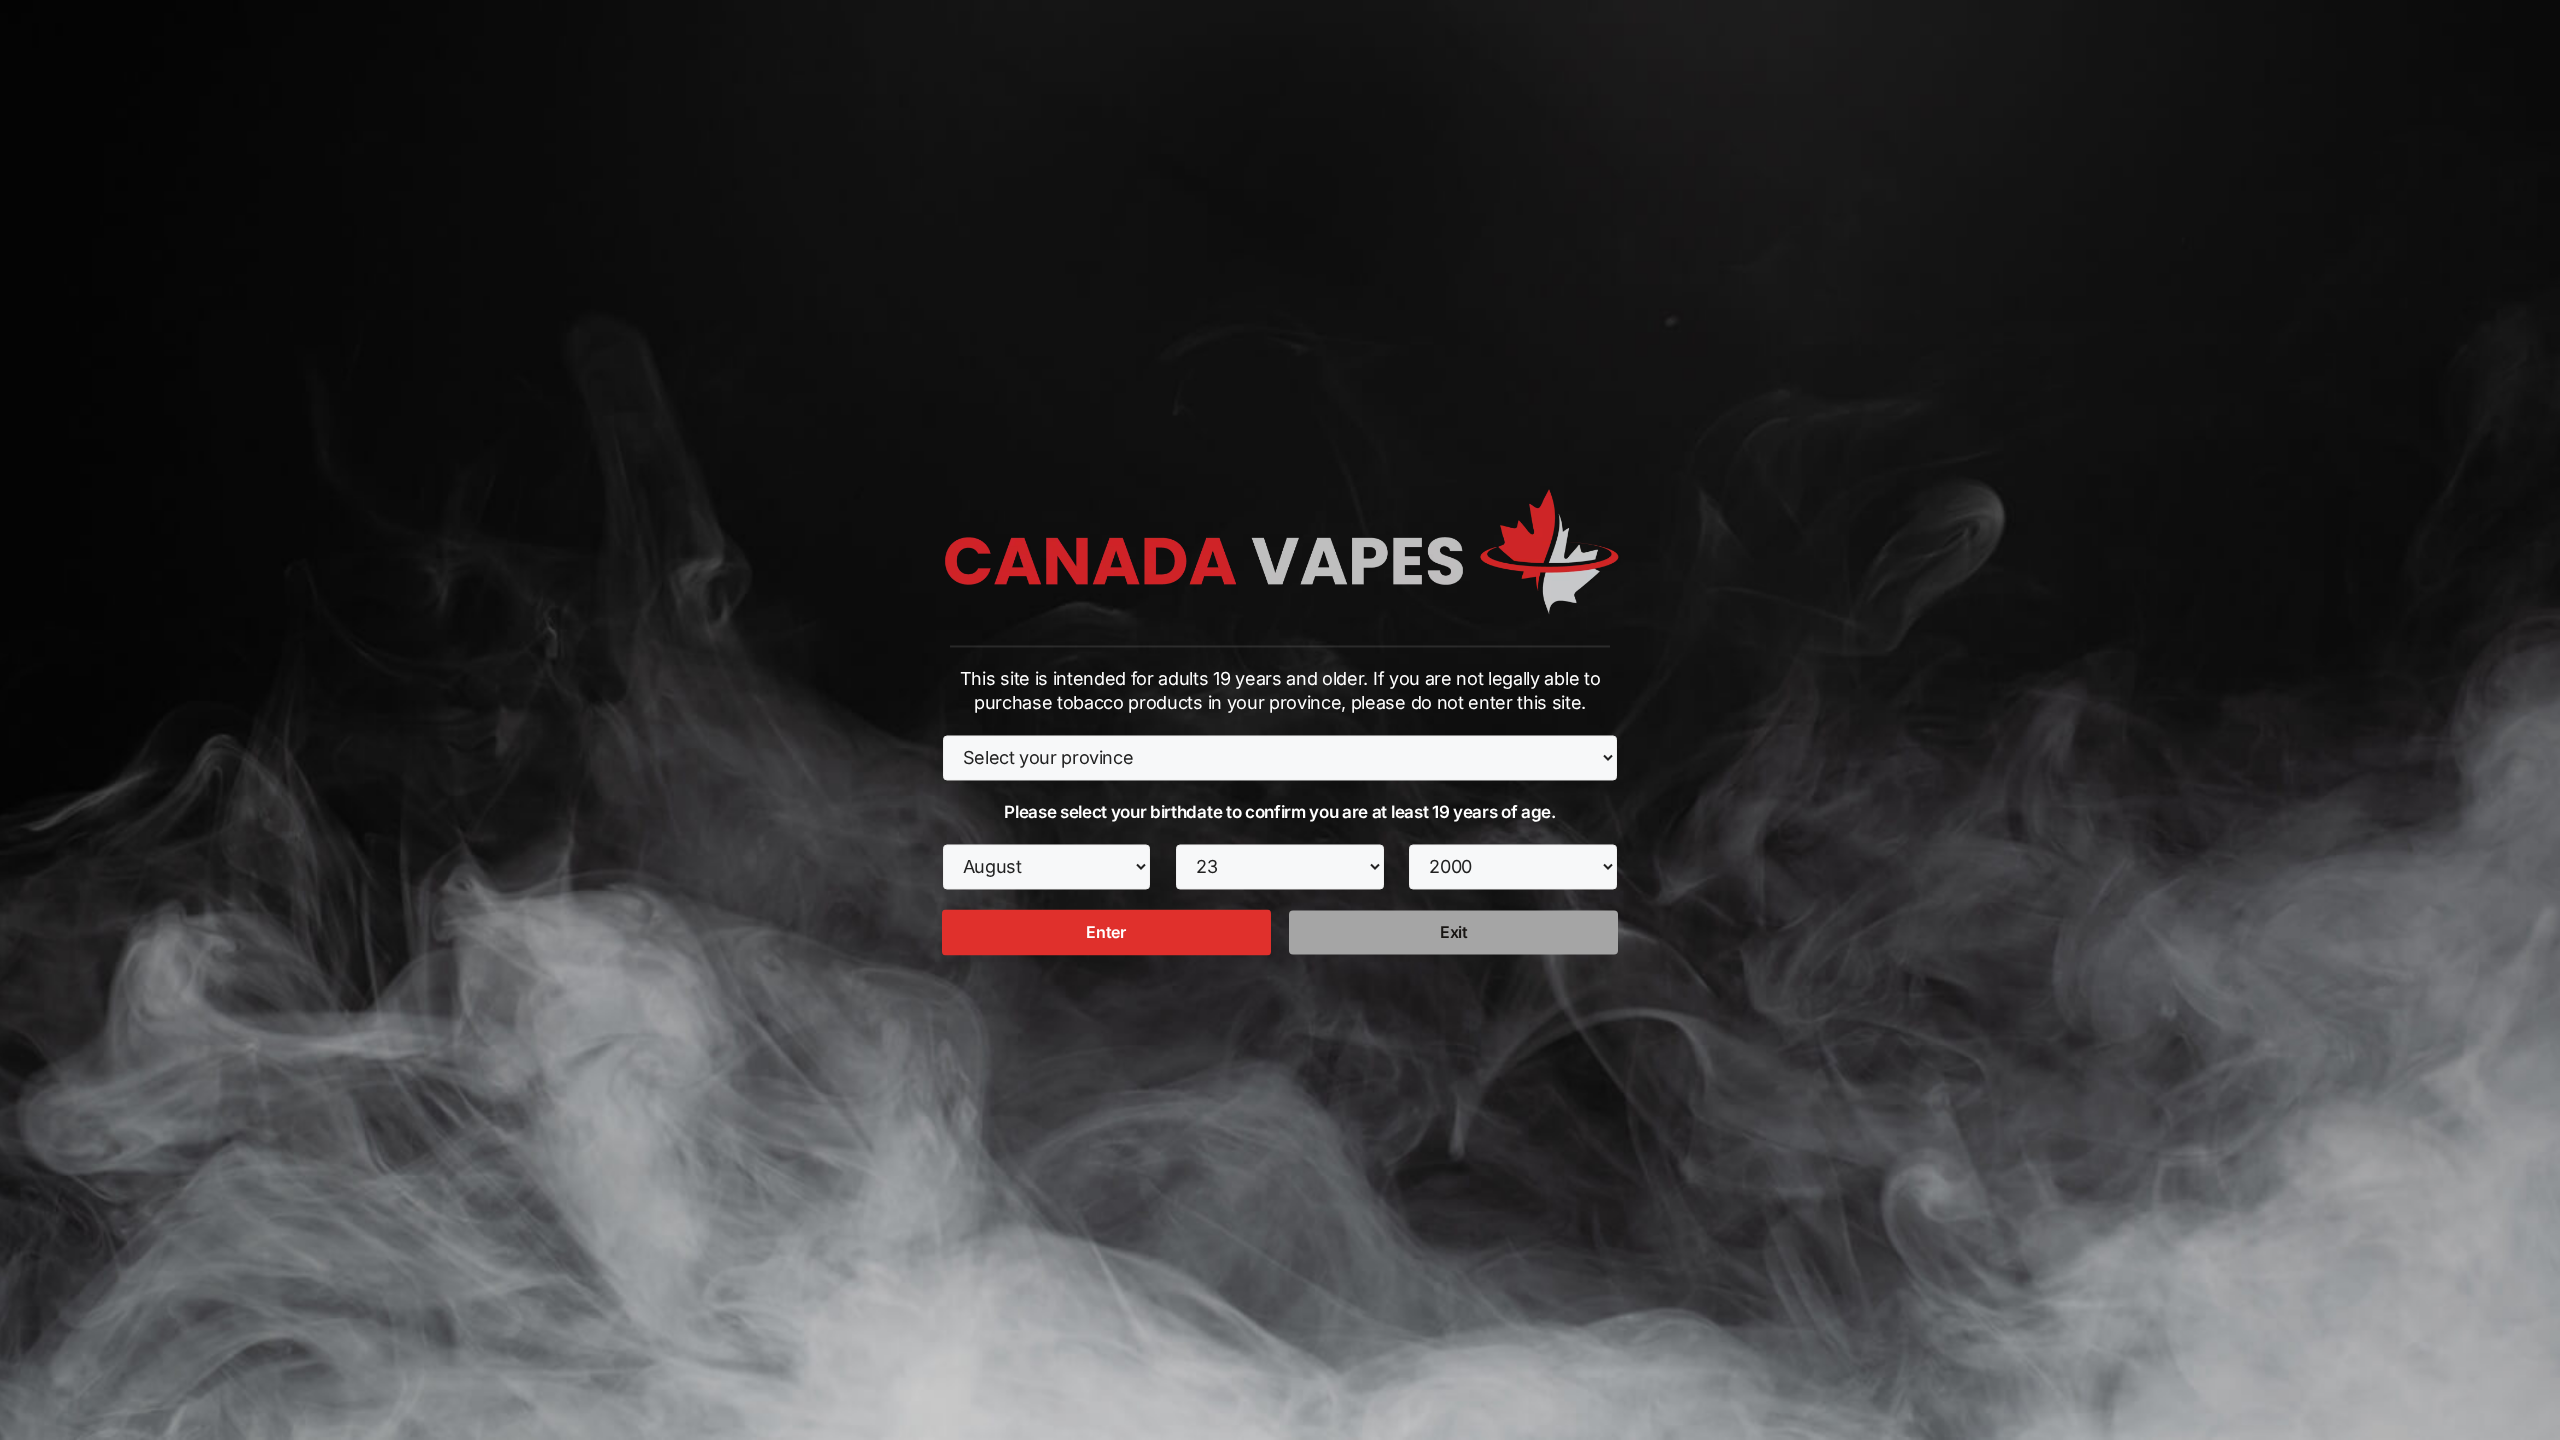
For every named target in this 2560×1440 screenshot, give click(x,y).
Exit (1454, 933)
